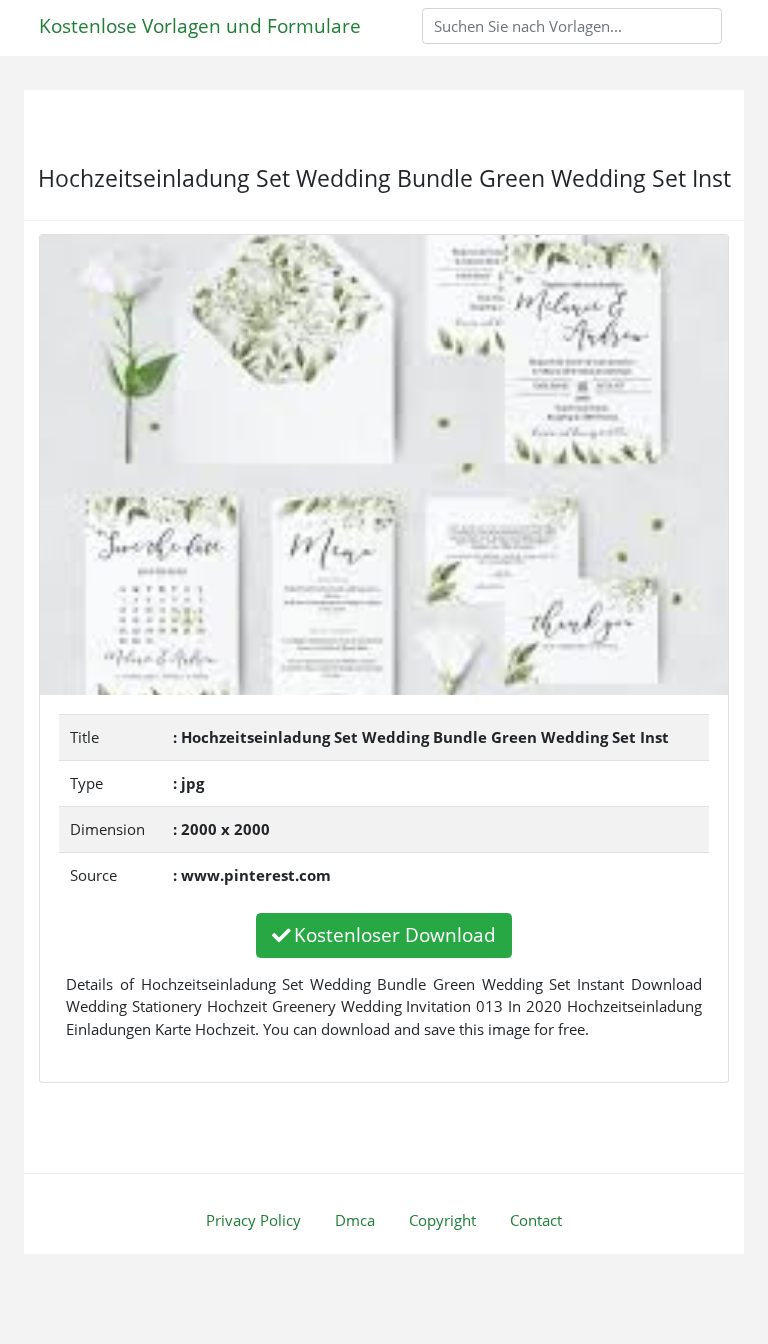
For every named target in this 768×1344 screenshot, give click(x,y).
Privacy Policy (253, 1220)
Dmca (355, 1220)
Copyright (442, 1220)
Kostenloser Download (395, 934)
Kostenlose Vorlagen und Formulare (200, 25)
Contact (536, 1220)
